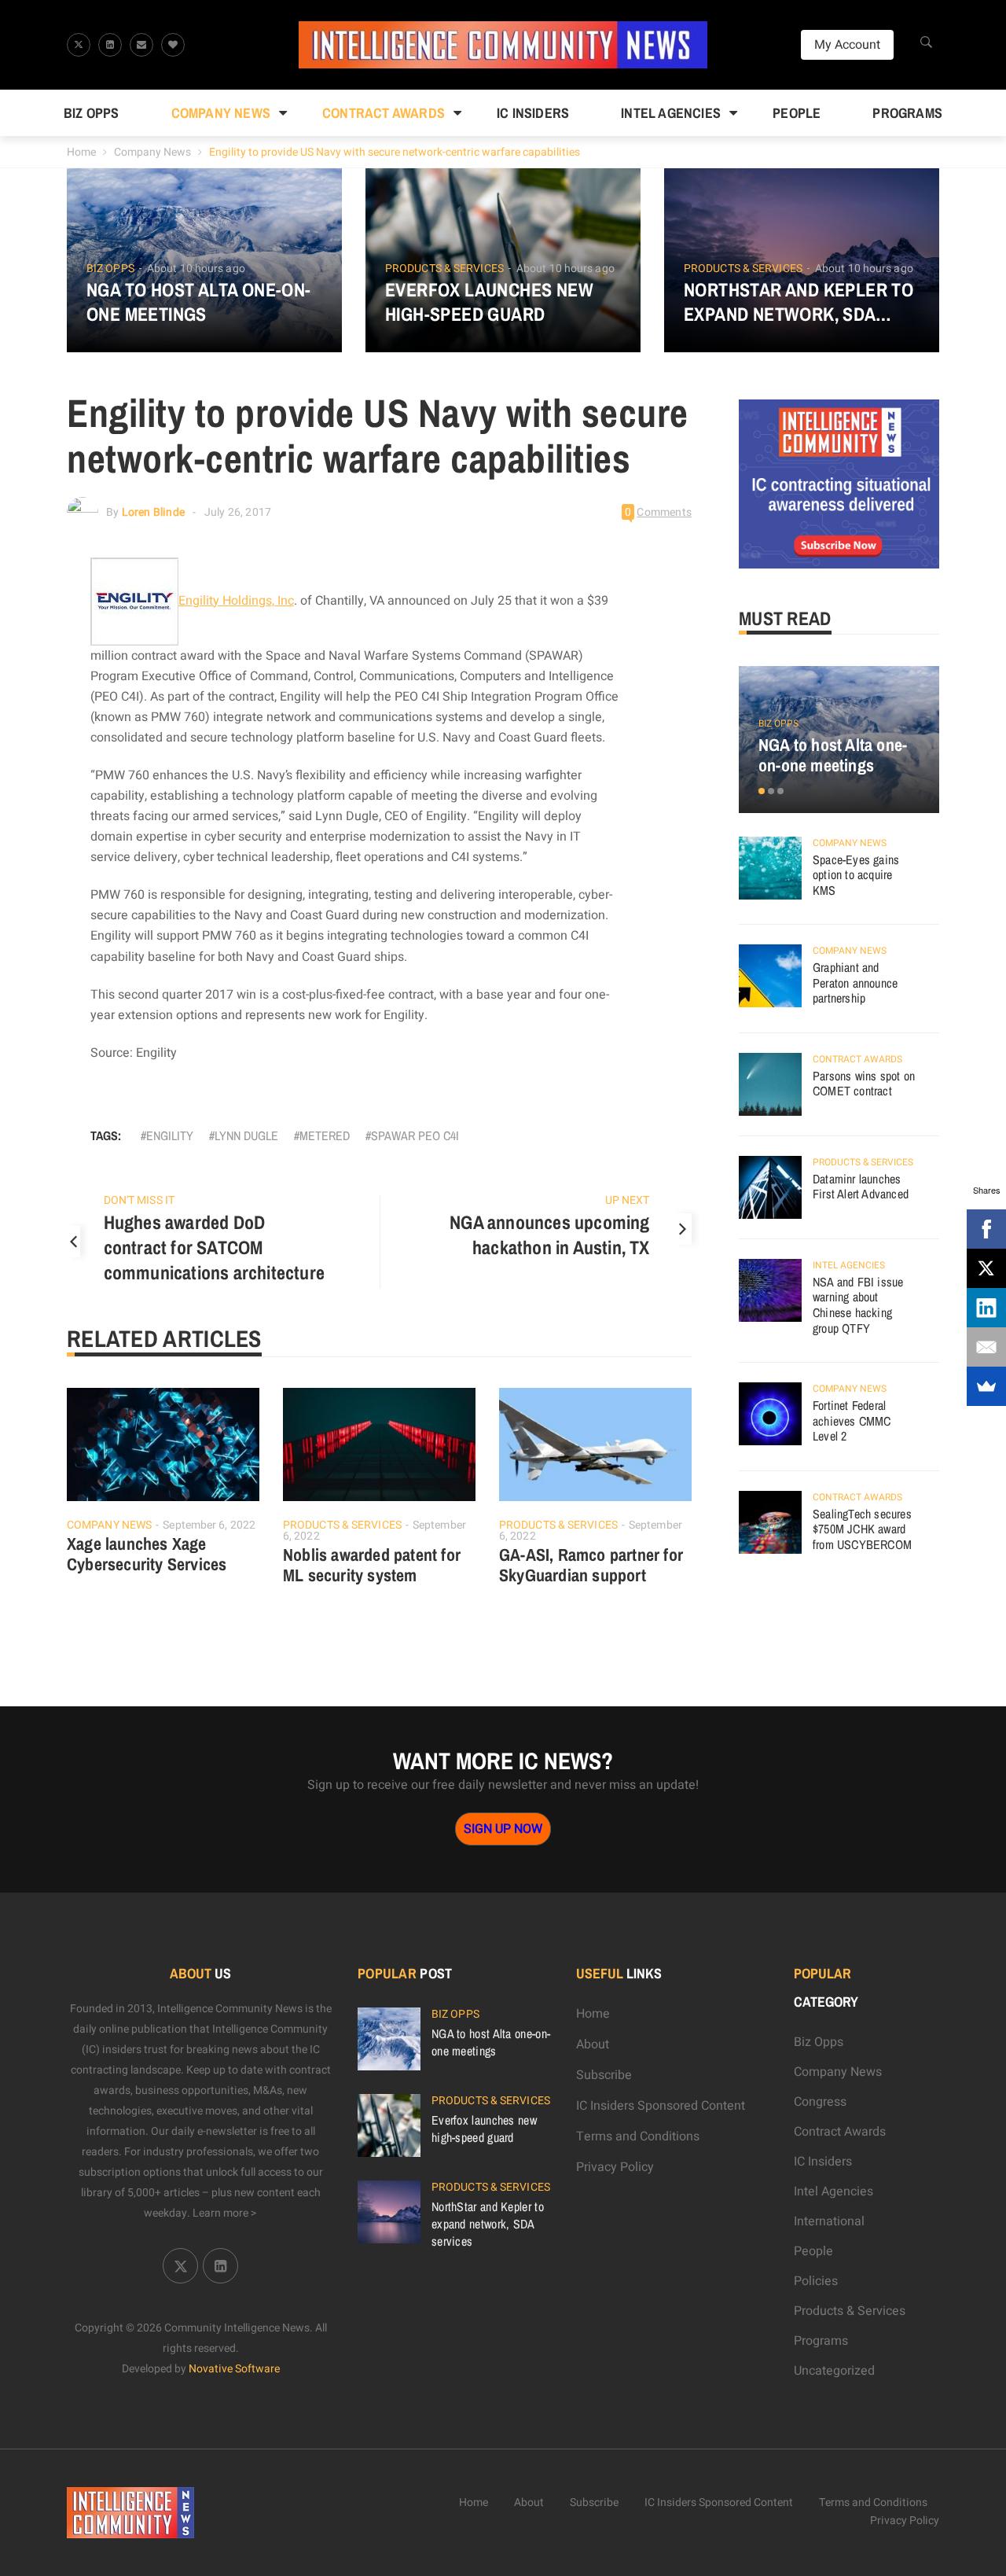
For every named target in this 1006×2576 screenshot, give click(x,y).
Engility (170, 1135)
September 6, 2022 (209, 1525)
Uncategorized (834, 2371)
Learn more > (225, 2213)
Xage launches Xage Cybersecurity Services (147, 1554)
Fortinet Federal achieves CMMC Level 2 (852, 1420)
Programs (907, 113)
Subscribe (604, 2075)
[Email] (986, 1347)
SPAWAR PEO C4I (415, 1135)
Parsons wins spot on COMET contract (864, 1084)
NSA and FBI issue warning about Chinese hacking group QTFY (858, 1305)
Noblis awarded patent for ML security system (372, 1565)
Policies (816, 2281)
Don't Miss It (139, 1200)
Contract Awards (384, 113)
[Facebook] (986, 1229)
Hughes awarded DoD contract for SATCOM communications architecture (214, 1247)
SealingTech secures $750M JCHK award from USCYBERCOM (862, 1529)
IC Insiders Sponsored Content (661, 2106)
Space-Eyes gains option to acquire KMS (856, 875)
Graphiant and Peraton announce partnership (855, 983)
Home (81, 152)
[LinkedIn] (986, 1308)
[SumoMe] (986, 1386)
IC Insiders (533, 113)
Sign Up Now (503, 1829)
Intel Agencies (671, 113)
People (797, 113)
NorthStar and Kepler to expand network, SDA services (799, 302)
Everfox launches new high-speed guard (489, 302)
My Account (847, 45)
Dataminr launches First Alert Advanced (861, 1187)
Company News (221, 113)
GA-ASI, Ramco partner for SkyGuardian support (591, 1565)
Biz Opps (92, 113)
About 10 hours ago (196, 269)
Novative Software (234, 2369)
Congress (820, 2102)
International (829, 2221)
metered (325, 1135)
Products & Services (444, 269)
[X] (986, 1268)
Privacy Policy (615, 2167)
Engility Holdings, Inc (236, 601)
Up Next (628, 1200)
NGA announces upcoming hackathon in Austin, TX (549, 1235)
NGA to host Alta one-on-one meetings (199, 302)
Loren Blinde (153, 512)
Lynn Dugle (246, 1135)
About (593, 2044)
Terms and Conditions (638, 2136)
